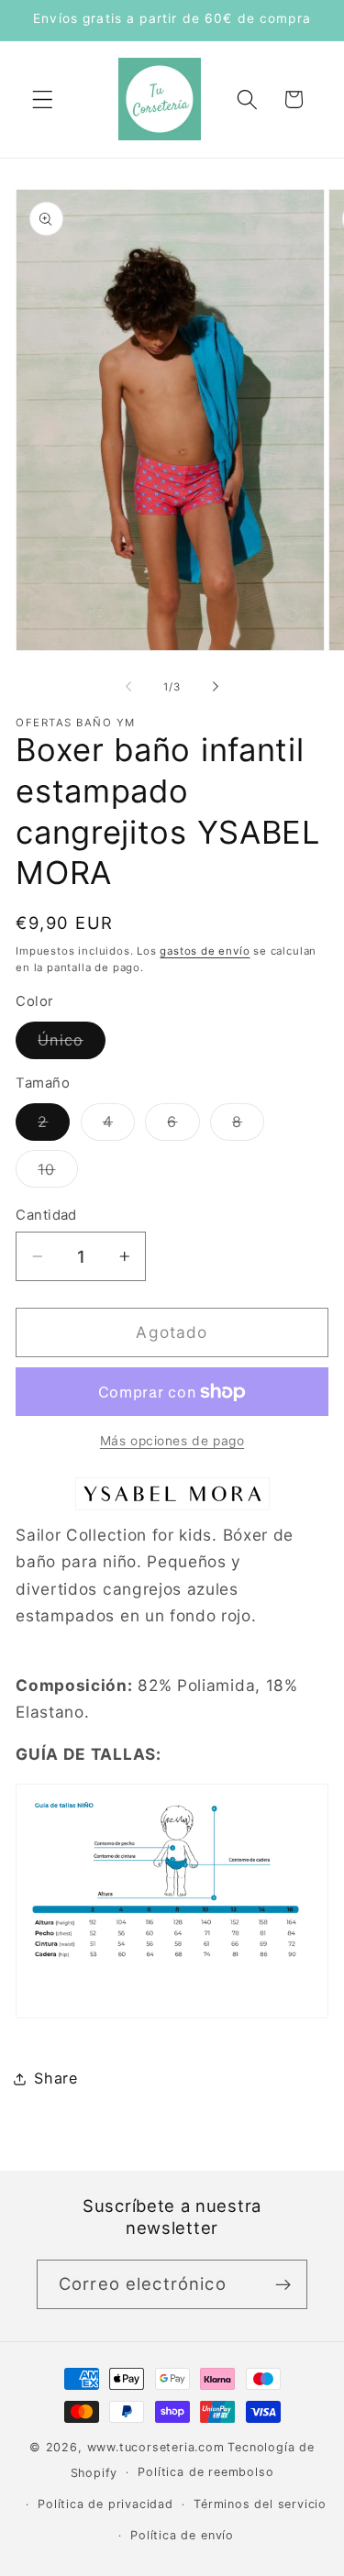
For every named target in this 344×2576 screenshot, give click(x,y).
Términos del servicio (260, 2504)
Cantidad (46, 1215)
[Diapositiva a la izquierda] (128, 687)
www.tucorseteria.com (156, 2447)
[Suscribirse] (283, 2284)
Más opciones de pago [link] (172, 1441)
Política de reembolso (205, 2472)
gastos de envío (205, 951)
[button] (43, 100)
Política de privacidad (105, 2504)
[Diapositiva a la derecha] (216, 687)
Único (72, 1045)
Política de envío (182, 2535)
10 (57, 1173)
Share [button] (55, 2078)
